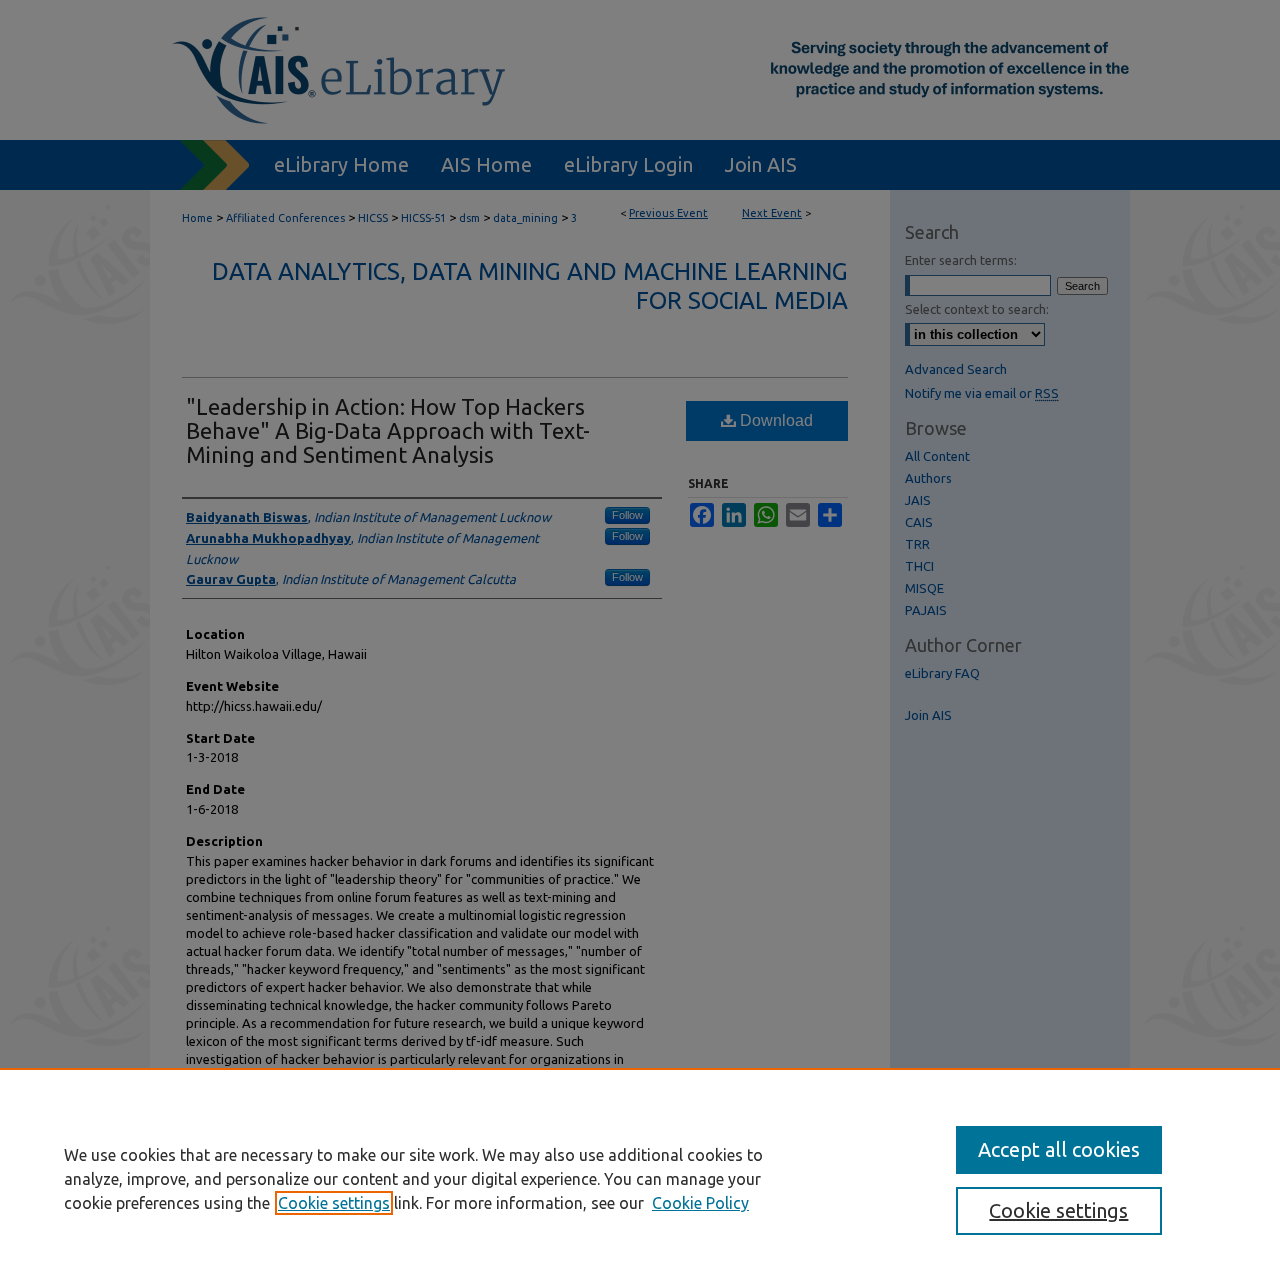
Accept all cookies (1059, 1149)
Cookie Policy (700, 1203)
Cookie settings (334, 1203)
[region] (640, 1178)
